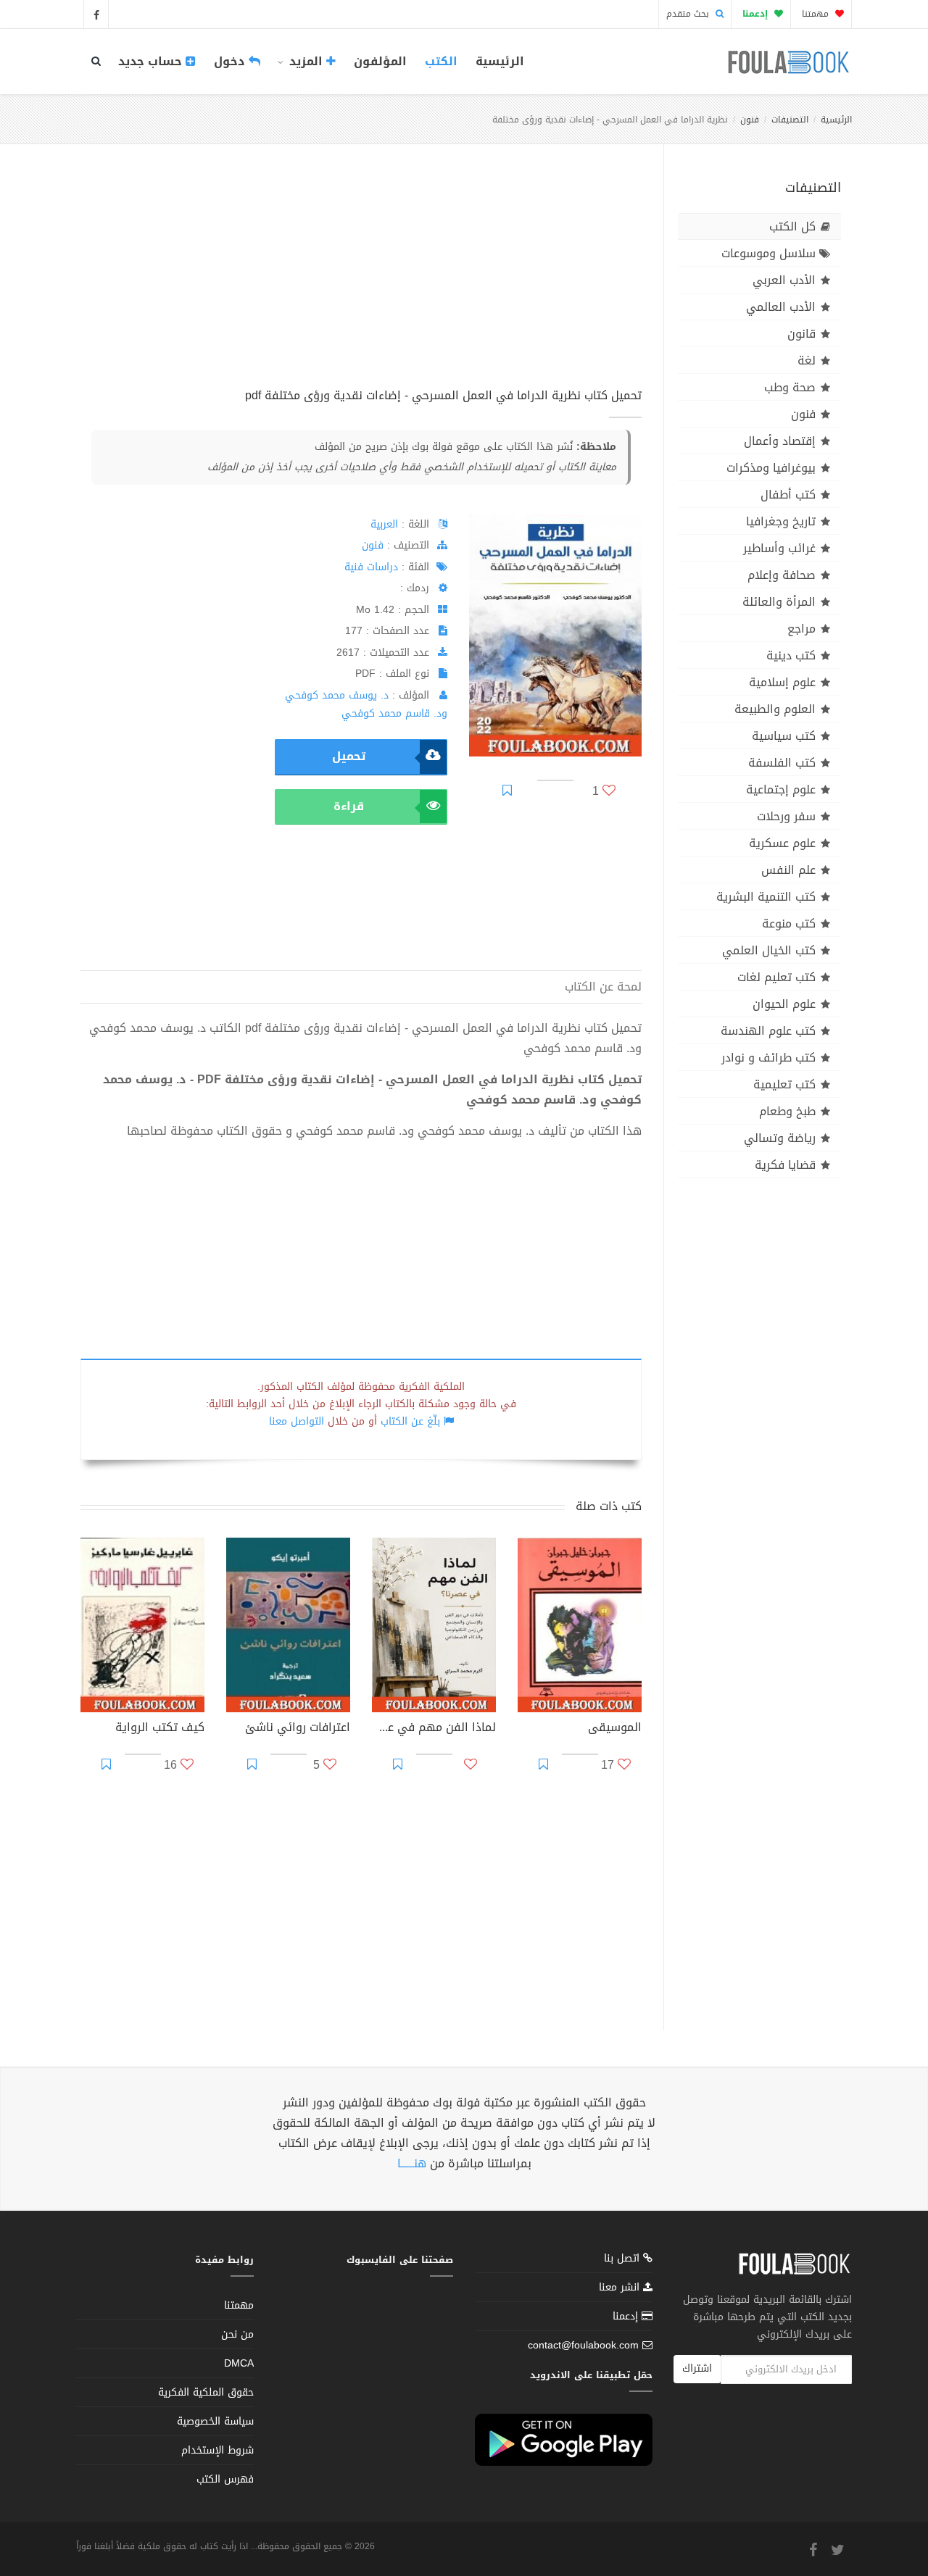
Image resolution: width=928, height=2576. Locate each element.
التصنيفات (790, 120)
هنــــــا (412, 2163)
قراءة (349, 806)
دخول (231, 61)
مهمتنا (817, 14)
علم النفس (788, 870)
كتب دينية (791, 655)
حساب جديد (152, 61)
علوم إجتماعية (781, 789)
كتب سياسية (784, 736)
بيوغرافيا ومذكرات (771, 468)
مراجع (801, 629)
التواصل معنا (297, 1421)
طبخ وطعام (787, 1111)
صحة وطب (790, 387)
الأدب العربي (784, 280)
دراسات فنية (371, 567)
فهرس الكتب (225, 2479)
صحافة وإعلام (782, 575)
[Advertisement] (361, 282)
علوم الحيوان (784, 1004)
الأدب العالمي (781, 307)
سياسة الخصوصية (215, 2421)
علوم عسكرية (782, 843)
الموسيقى (615, 1729)
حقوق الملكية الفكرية (206, 2392)
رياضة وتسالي (780, 1138)
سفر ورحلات (786, 816)
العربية (384, 524)
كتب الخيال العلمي (769, 950)
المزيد (306, 61)
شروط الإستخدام (217, 2450)
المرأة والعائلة (779, 602)
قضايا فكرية (785, 1165)
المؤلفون (380, 61)
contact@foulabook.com (583, 2345)
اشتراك (697, 2368)
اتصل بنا (623, 2260)
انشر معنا (621, 2287)
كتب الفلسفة (782, 763)
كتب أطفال (788, 495)
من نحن (237, 2334)
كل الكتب (792, 226)
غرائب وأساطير (779, 548)
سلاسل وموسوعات (768, 253)
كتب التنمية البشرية (766, 897)
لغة (807, 360)
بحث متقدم (689, 14)
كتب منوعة (789, 924)
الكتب (441, 61)
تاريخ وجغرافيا (781, 521)
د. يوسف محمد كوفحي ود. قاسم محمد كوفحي (366, 704)
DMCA (239, 2363)
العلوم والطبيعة (775, 709)
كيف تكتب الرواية (160, 1729)
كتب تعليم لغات (776, 977)
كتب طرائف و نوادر (768, 1058)
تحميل (349, 756)
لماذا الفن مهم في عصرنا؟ (434, 1729)
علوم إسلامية (782, 682)
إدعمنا (627, 2316)
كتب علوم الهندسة (768, 1031)
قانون (801, 334)
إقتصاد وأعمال (780, 441)
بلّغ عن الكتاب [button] (410, 1421)
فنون (750, 120)
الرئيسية (500, 61)
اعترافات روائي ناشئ (298, 1729)
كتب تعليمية (784, 1084)
